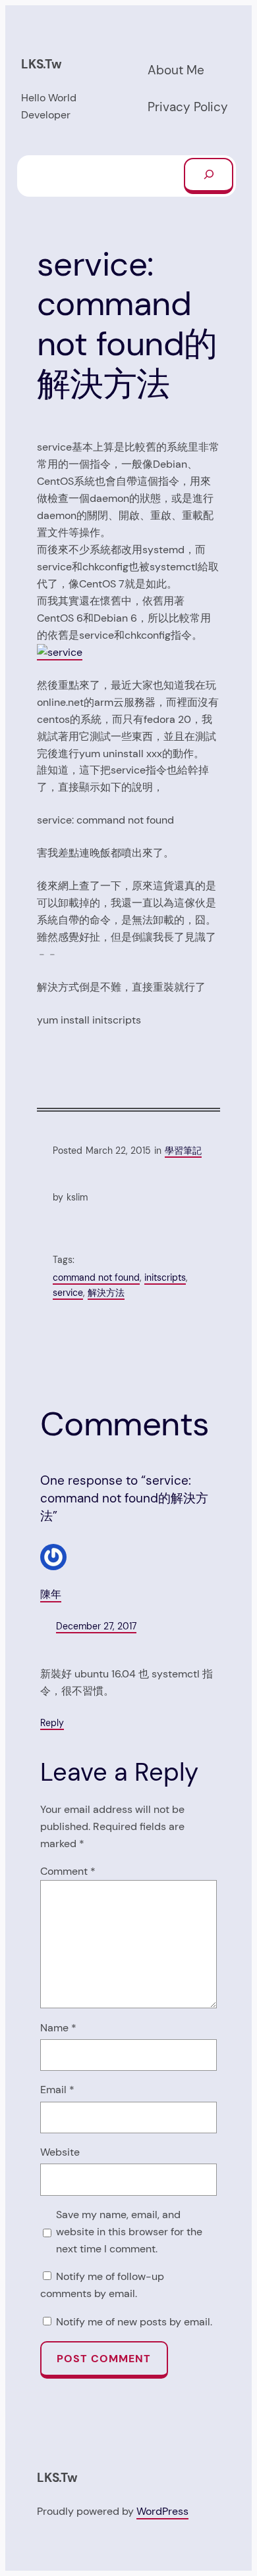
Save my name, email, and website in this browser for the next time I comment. (129, 2232)
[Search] (209, 176)
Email (57, 2090)
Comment (68, 1871)
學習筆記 (183, 1151)
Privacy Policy (188, 107)
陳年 (51, 1594)
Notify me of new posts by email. (134, 2322)
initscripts (165, 1277)
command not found (96, 1277)
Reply (52, 1723)
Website (60, 2152)
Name (58, 2028)
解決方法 (106, 1293)
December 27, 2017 (96, 1626)
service (68, 1293)
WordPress (162, 2511)
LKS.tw (42, 64)
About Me (176, 70)
